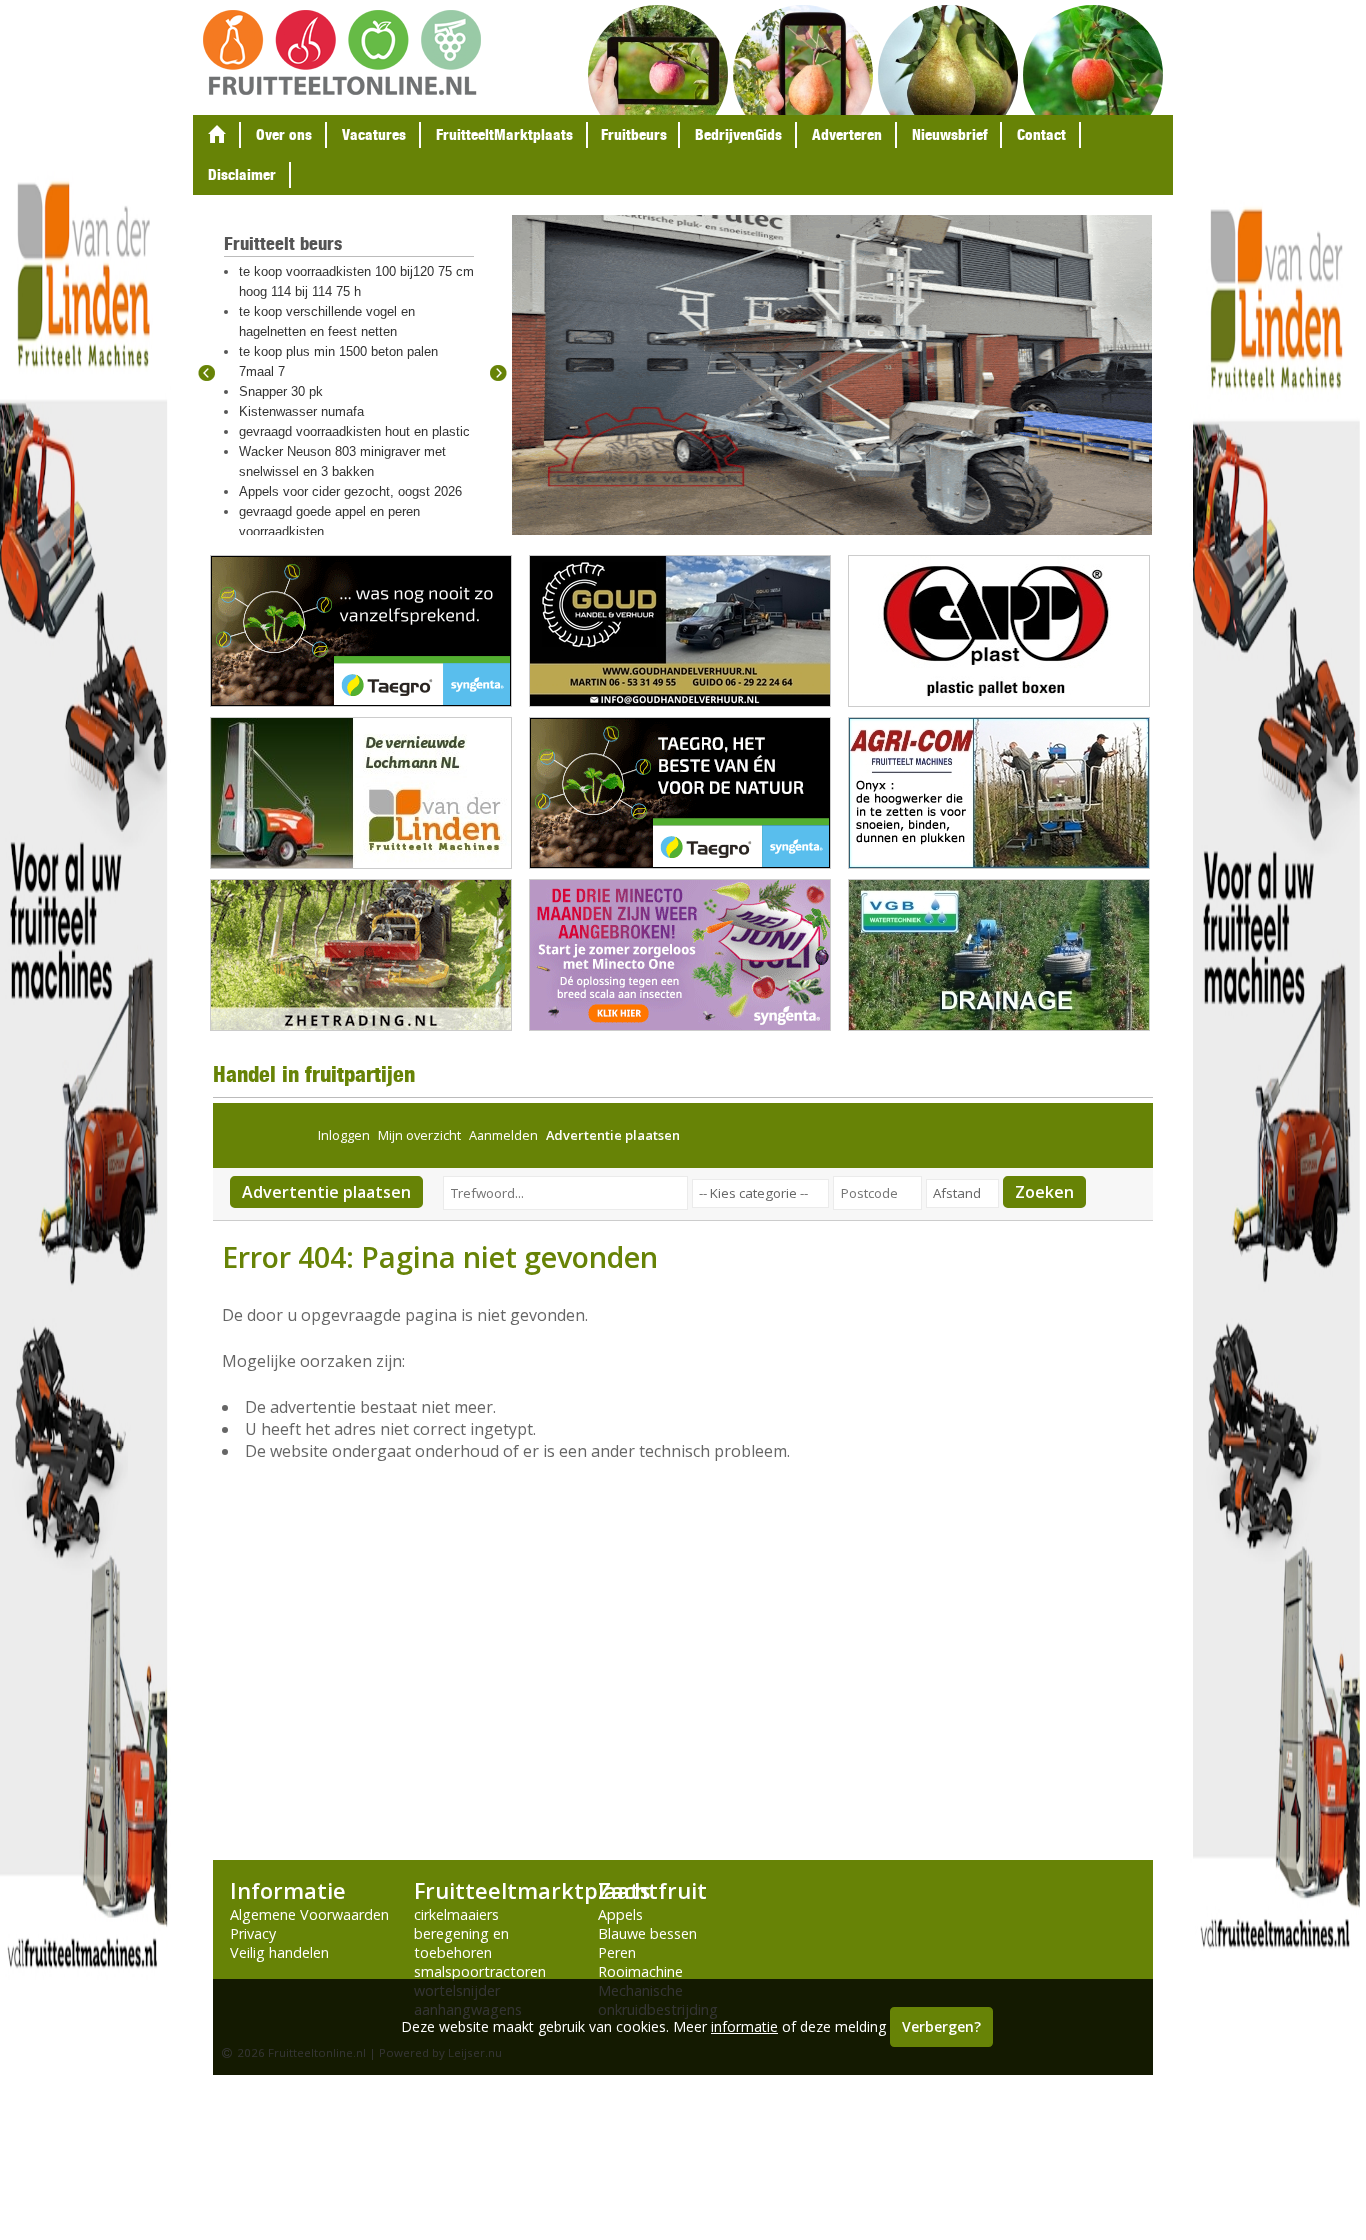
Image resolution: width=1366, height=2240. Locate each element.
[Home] (217, 135)
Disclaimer (242, 174)
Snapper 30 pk (281, 391)
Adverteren (847, 134)
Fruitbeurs (634, 134)
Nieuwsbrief (949, 134)
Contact (1041, 134)
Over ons (284, 134)
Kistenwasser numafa (301, 411)
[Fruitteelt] (342, 52)
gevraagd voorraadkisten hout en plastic (354, 431)
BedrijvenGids (738, 134)
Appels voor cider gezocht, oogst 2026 (350, 491)
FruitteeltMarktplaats (504, 134)
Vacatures (374, 134)
